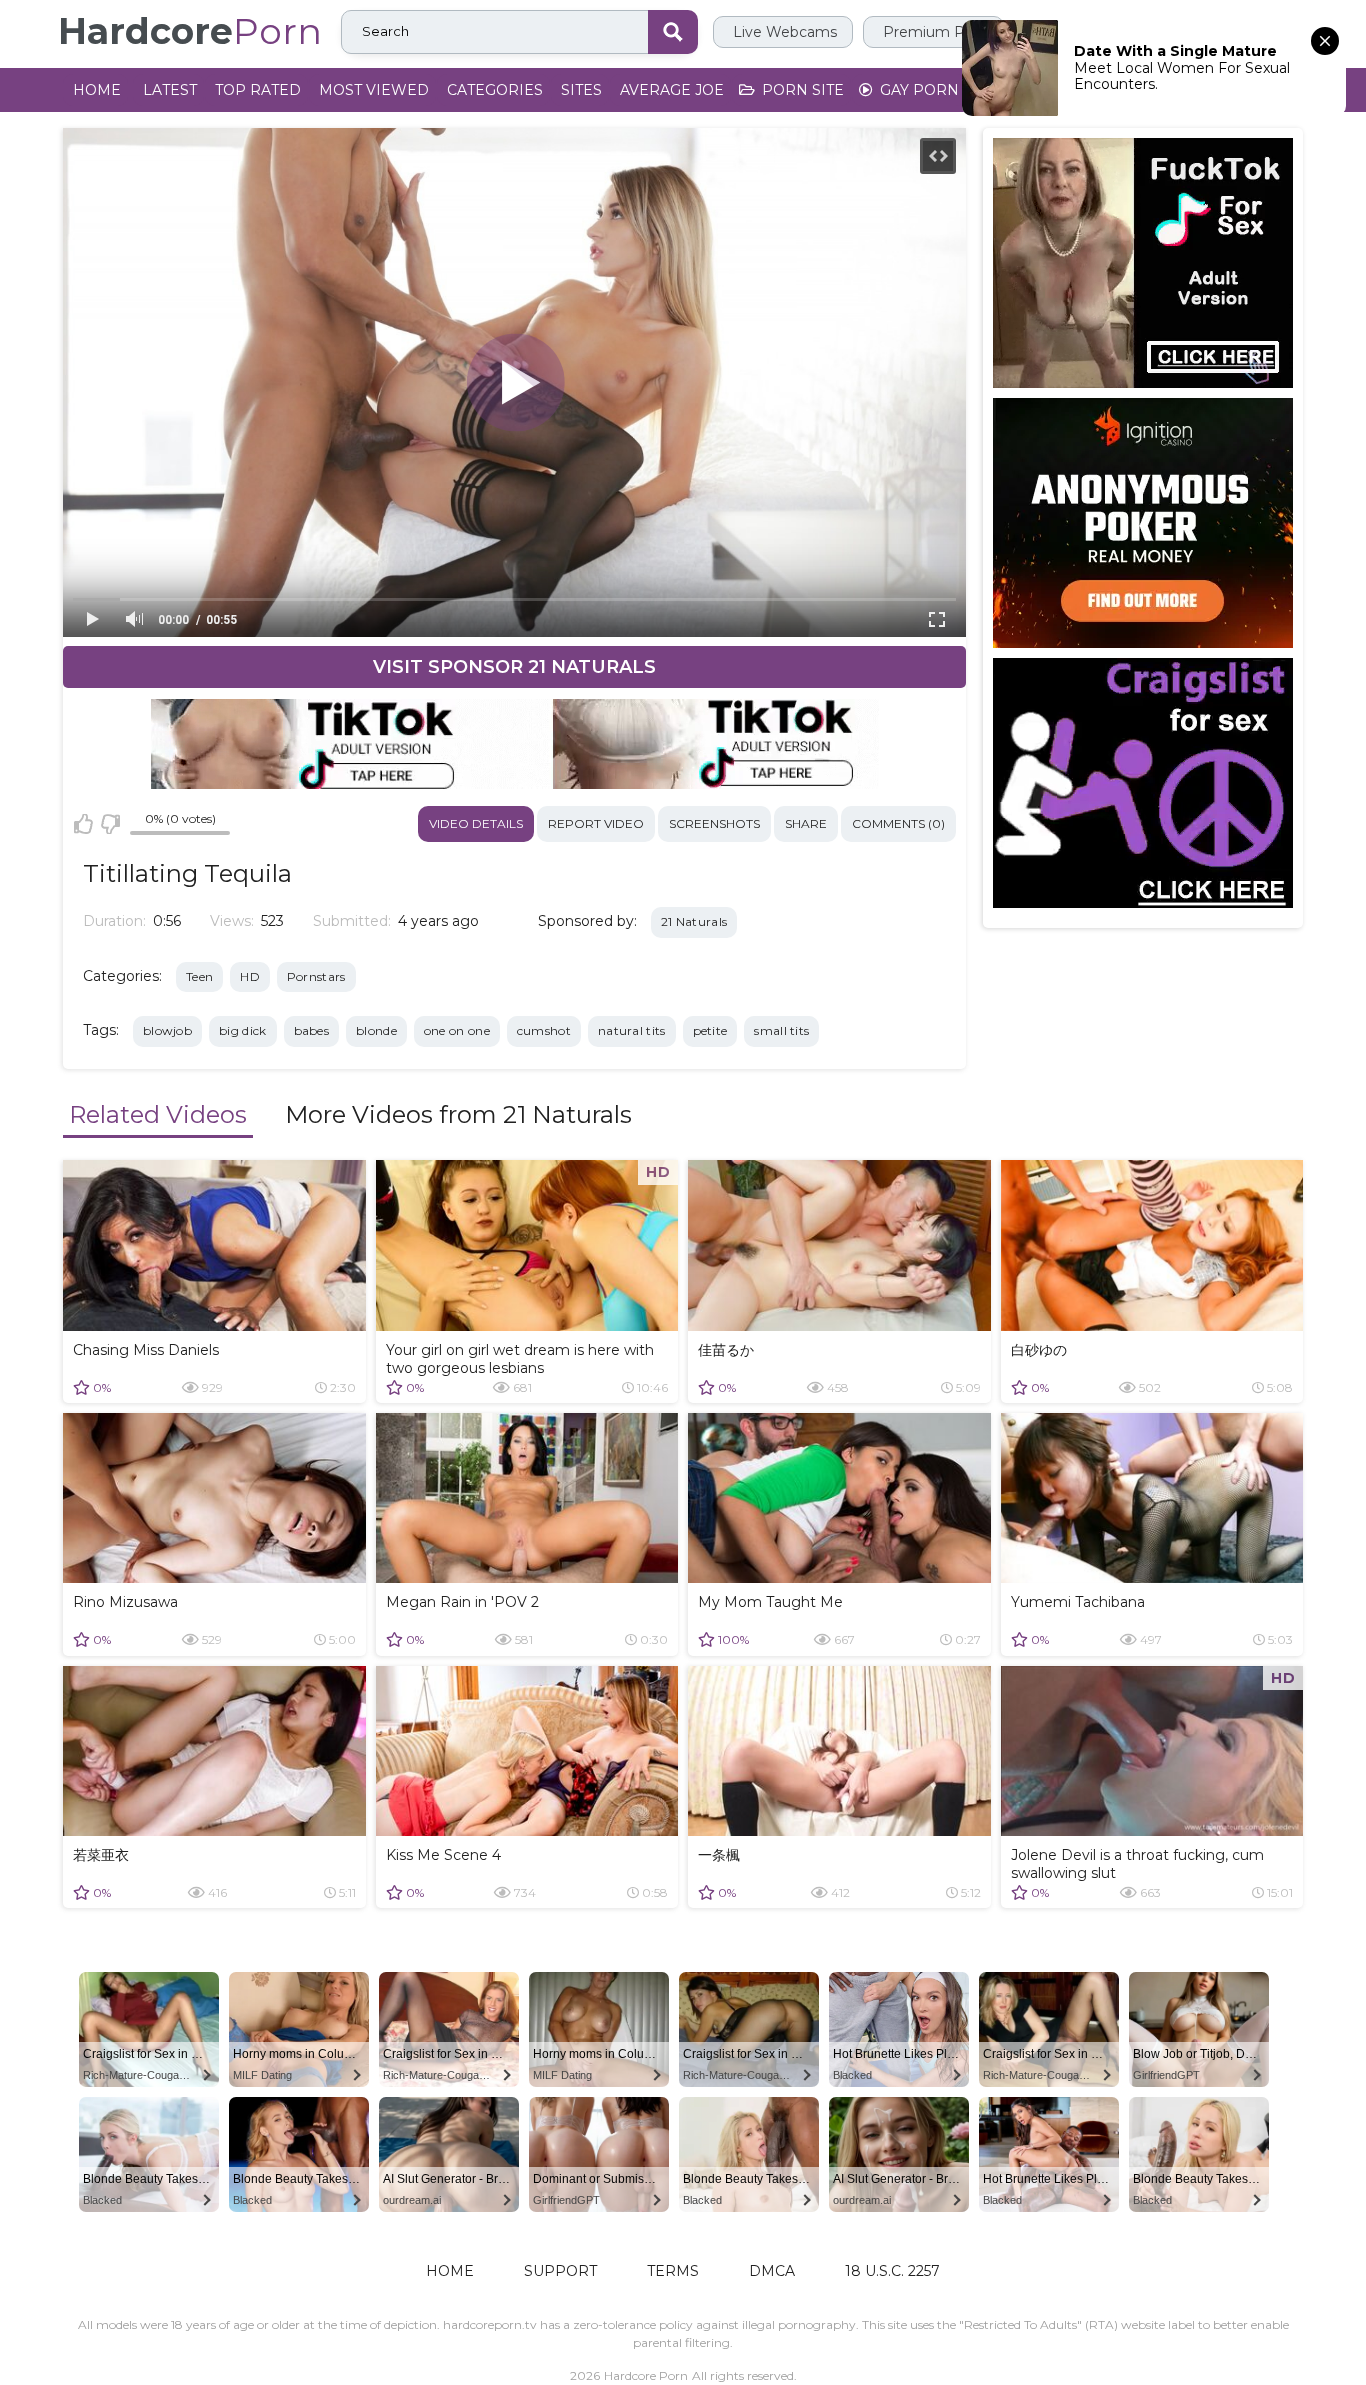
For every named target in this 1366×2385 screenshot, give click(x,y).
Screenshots (714, 823)
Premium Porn (933, 32)
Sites (581, 90)
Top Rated (258, 90)
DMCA (772, 2271)
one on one (457, 1030)
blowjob (167, 1030)
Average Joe (672, 90)
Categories (495, 90)
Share (806, 823)
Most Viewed (374, 90)
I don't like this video (109, 824)
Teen (199, 976)
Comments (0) (898, 823)
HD (250, 976)
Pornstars (316, 976)
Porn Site (801, 90)
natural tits (632, 1030)
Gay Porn (917, 90)
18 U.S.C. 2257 (892, 2271)
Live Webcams (783, 32)
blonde (376, 1030)
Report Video (596, 823)
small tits (781, 1030)
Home (97, 90)
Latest (170, 90)
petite (710, 1030)
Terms (673, 2271)
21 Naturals (694, 921)
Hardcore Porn (646, 2375)
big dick (242, 1030)
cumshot (544, 1030)
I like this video (83, 824)
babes (312, 1030)
